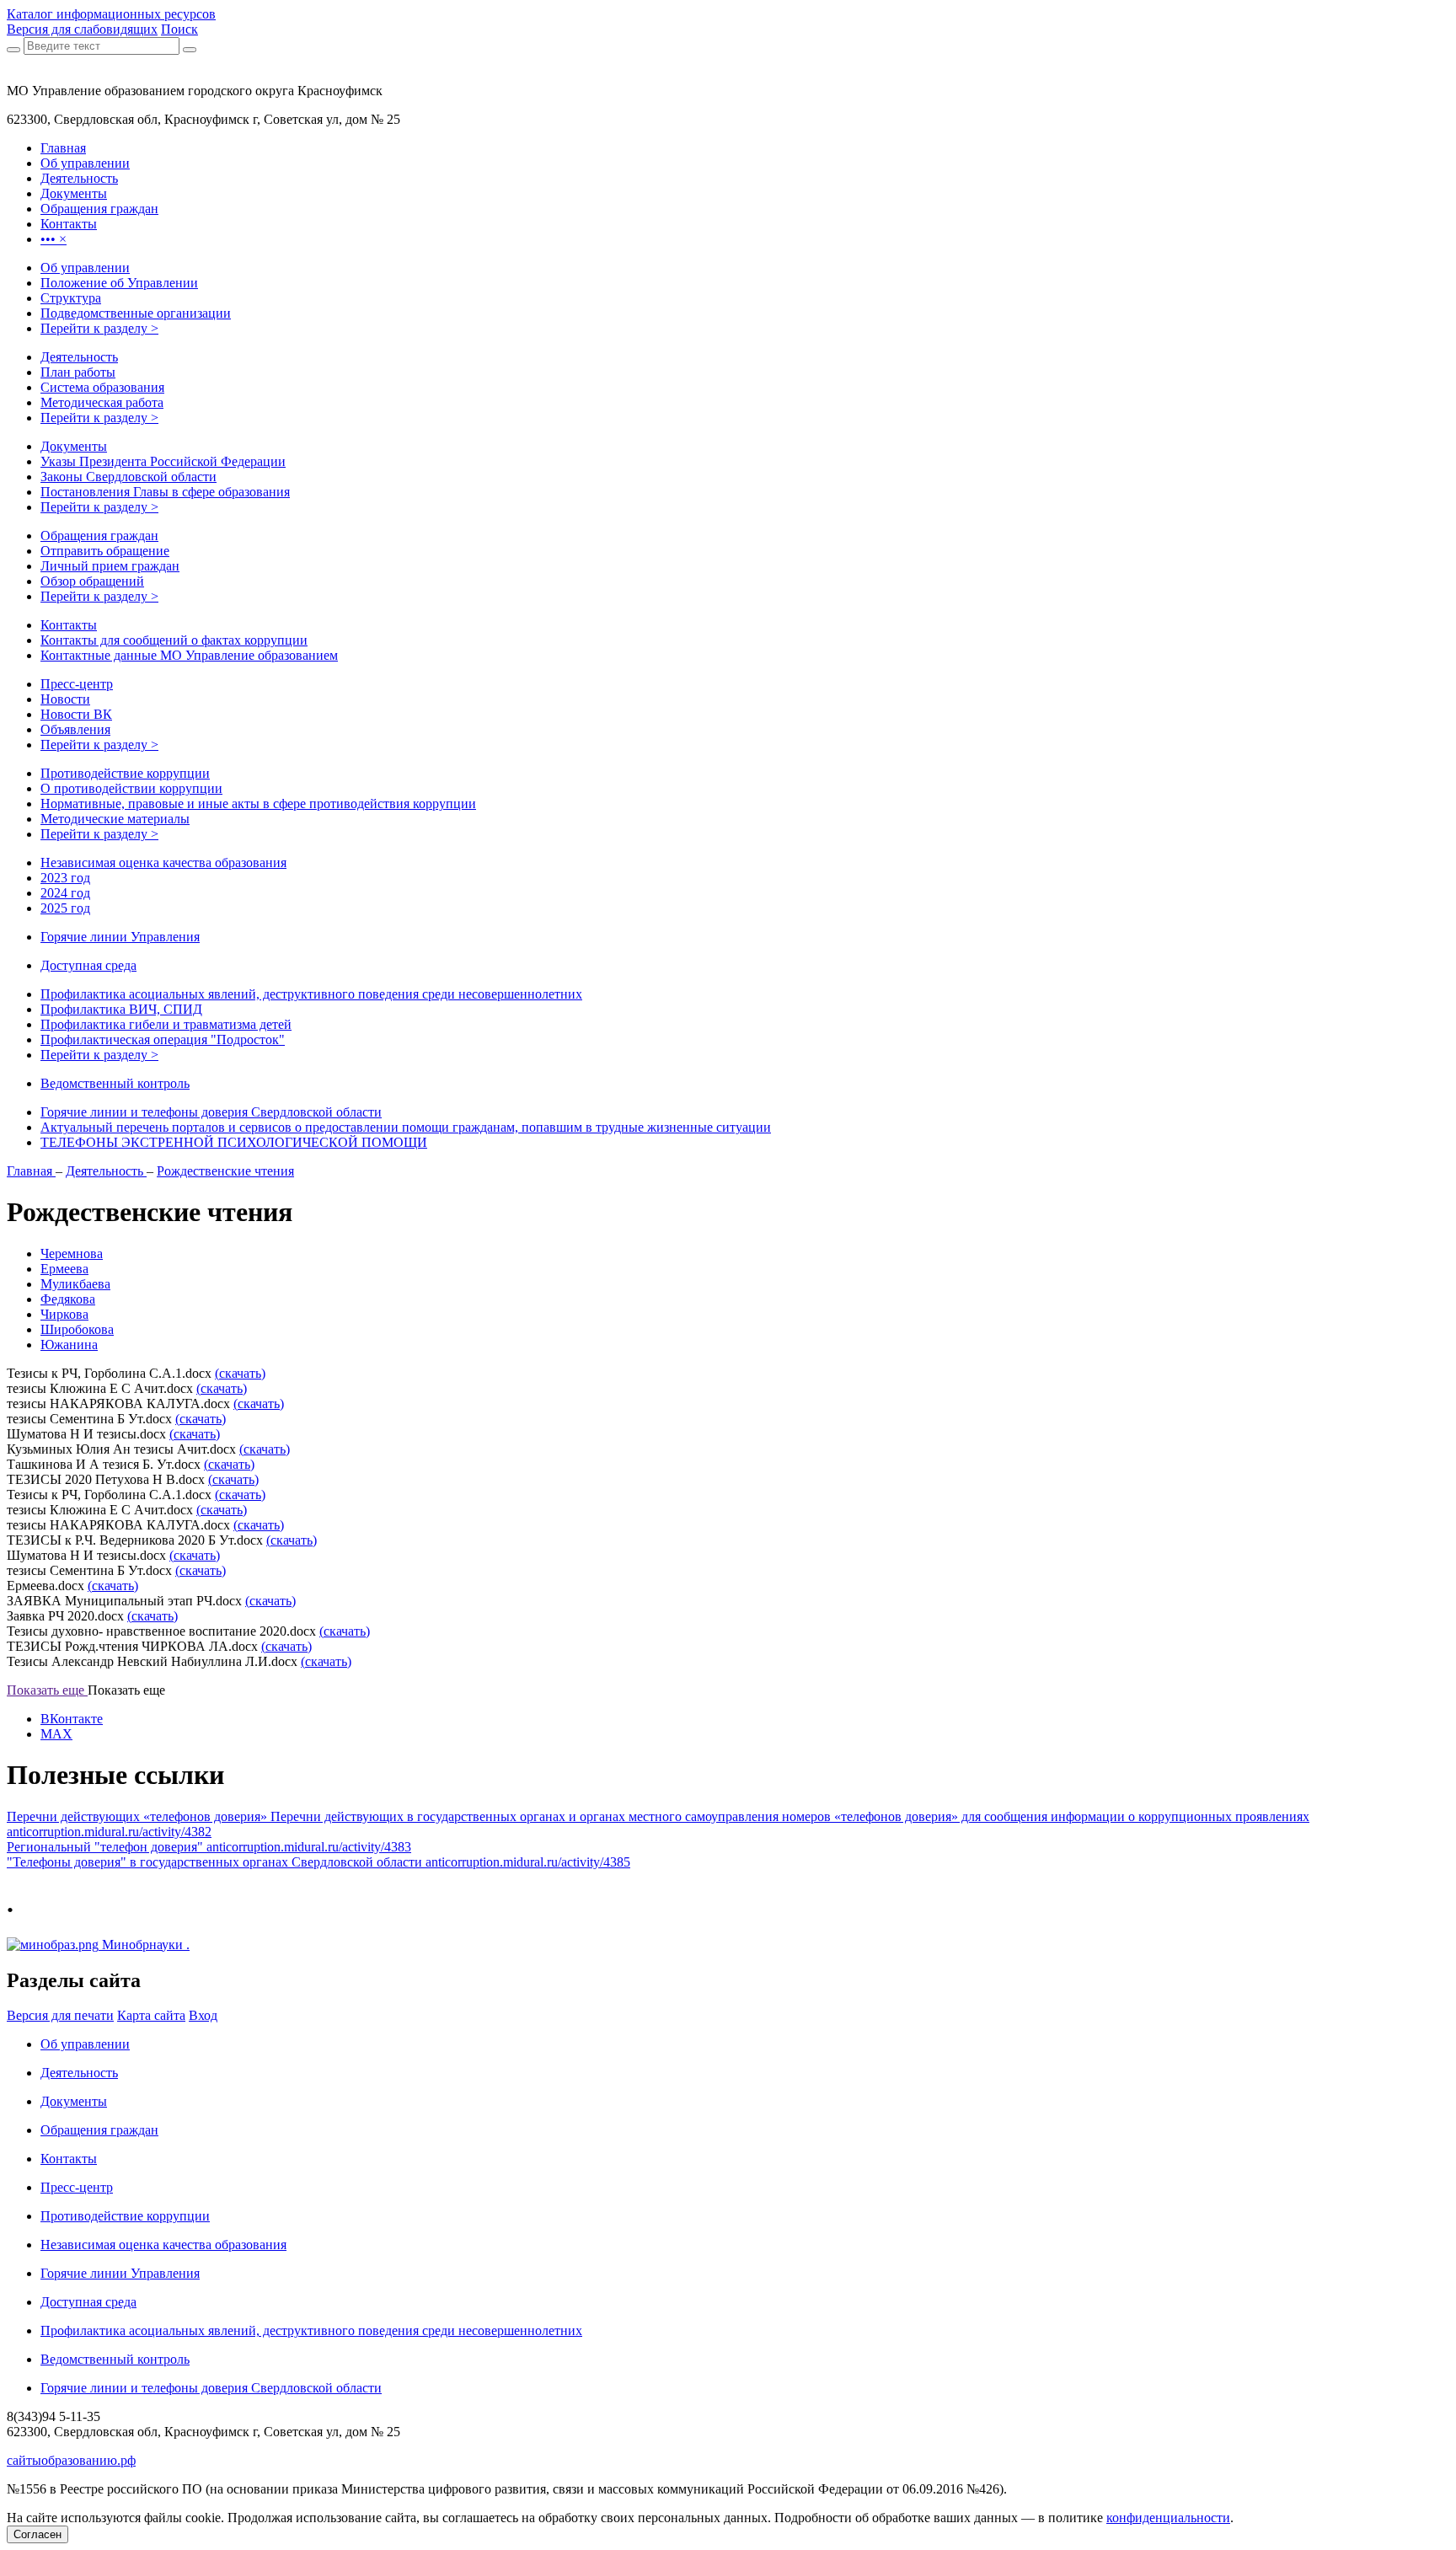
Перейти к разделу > (99, 328)
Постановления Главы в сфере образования (165, 492)
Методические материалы (115, 819)
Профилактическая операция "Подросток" (163, 1039)
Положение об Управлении (119, 283)
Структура (71, 298)
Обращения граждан (99, 536)
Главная (31, 1171)
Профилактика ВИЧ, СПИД (121, 1009)
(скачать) (240, 1373)
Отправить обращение (105, 551)
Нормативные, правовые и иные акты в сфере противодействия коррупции (258, 804)
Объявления (75, 729)
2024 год (65, 893)
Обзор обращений (92, 581)
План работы (78, 372)
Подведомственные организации (136, 313)
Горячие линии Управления (120, 937)
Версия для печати (60, 2015)
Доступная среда (88, 965)
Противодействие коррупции (125, 773)
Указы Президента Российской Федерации (163, 461)
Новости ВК (76, 714)
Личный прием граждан (110, 566)
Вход (203, 2015)
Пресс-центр (77, 684)
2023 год (65, 878)
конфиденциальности (1168, 2518)
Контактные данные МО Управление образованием (189, 655)
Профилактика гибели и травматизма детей (166, 1024)
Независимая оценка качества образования (163, 862)
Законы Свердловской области (128, 477)
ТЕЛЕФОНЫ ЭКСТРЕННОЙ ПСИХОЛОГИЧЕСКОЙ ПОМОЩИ (234, 1142)
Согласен (37, 2534)
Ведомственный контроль (115, 1083)
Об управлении (85, 268)
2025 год (65, 908)
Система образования (102, 387)
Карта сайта (151, 2015)
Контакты (69, 625)
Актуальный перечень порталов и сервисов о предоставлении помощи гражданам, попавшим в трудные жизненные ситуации (406, 1127)
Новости (65, 699)
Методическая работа (102, 402)
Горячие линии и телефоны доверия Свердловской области (211, 1112)
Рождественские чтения (225, 1171)
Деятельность (79, 357)
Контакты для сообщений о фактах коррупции (174, 640)
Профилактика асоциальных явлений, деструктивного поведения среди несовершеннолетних (311, 994)
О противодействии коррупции (131, 788)
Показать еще (47, 1690)
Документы (74, 446)
